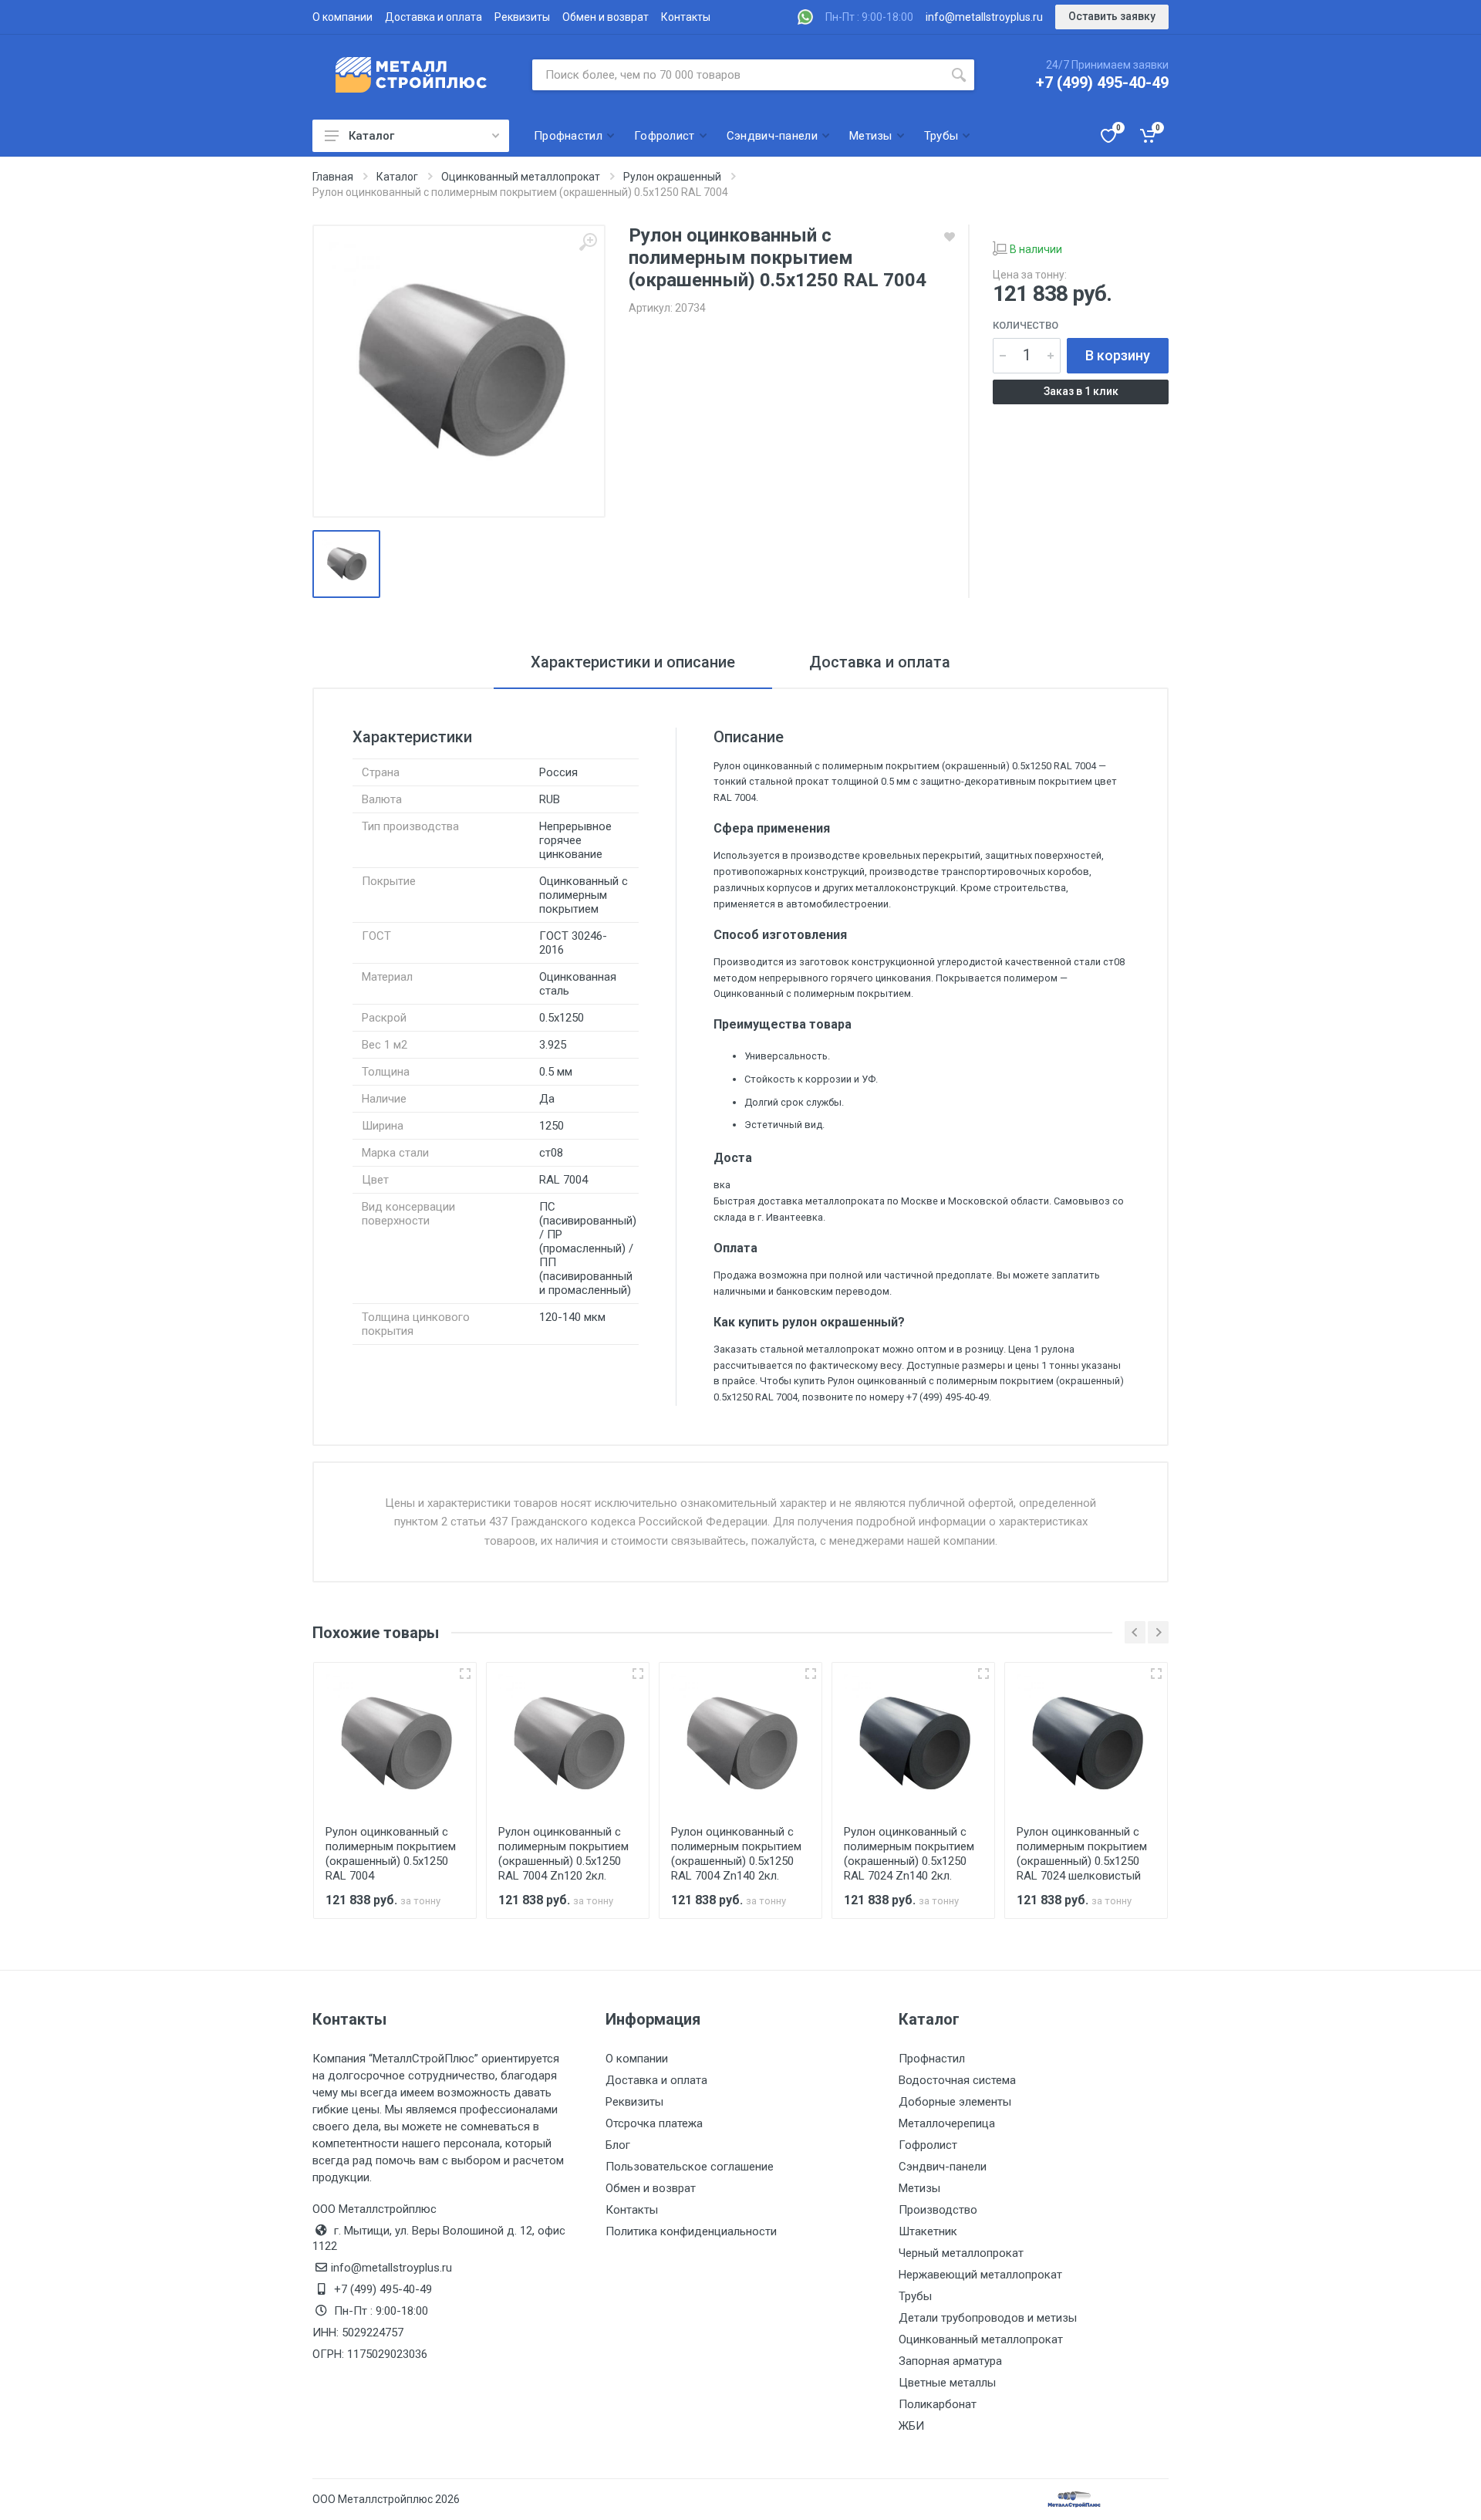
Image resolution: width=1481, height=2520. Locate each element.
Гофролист (928, 2145)
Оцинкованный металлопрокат (981, 2339)
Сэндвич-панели (943, 2167)
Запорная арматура (950, 2361)
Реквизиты (522, 17)
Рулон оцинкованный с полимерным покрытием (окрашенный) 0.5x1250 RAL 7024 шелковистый (1082, 1854)
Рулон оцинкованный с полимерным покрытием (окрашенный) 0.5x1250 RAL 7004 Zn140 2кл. (736, 1854)
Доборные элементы (955, 2102)
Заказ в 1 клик (1081, 391)
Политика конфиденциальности (691, 2231)
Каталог (371, 136)
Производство (938, 2210)
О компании (342, 17)
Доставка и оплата (434, 17)
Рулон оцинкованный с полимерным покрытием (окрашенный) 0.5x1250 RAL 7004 (391, 1854)
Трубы (915, 2296)
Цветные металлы (947, 2383)
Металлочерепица (947, 2123)
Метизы (919, 2188)
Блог (618, 2145)
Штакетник (928, 2231)
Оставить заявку (1112, 16)
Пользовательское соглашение (690, 2167)
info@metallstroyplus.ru (984, 17)
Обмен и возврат (606, 17)
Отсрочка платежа (654, 2123)
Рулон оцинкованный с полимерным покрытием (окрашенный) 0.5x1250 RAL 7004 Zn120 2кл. (563, 1854)
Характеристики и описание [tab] (633, 662)
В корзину (1118, 355)
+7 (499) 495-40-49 (1102, 83)
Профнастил (932, 2059)
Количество (1026, 325)
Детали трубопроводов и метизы (988, 2318)
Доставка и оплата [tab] (880, 662)
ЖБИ (911, 2426)
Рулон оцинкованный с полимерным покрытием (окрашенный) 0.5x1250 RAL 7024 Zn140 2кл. (909, 1854)
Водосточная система (957, 2080)
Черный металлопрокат (961, 2253)
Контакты (686, 17)
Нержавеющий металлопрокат (980, 2275)
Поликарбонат (938, 2404)
